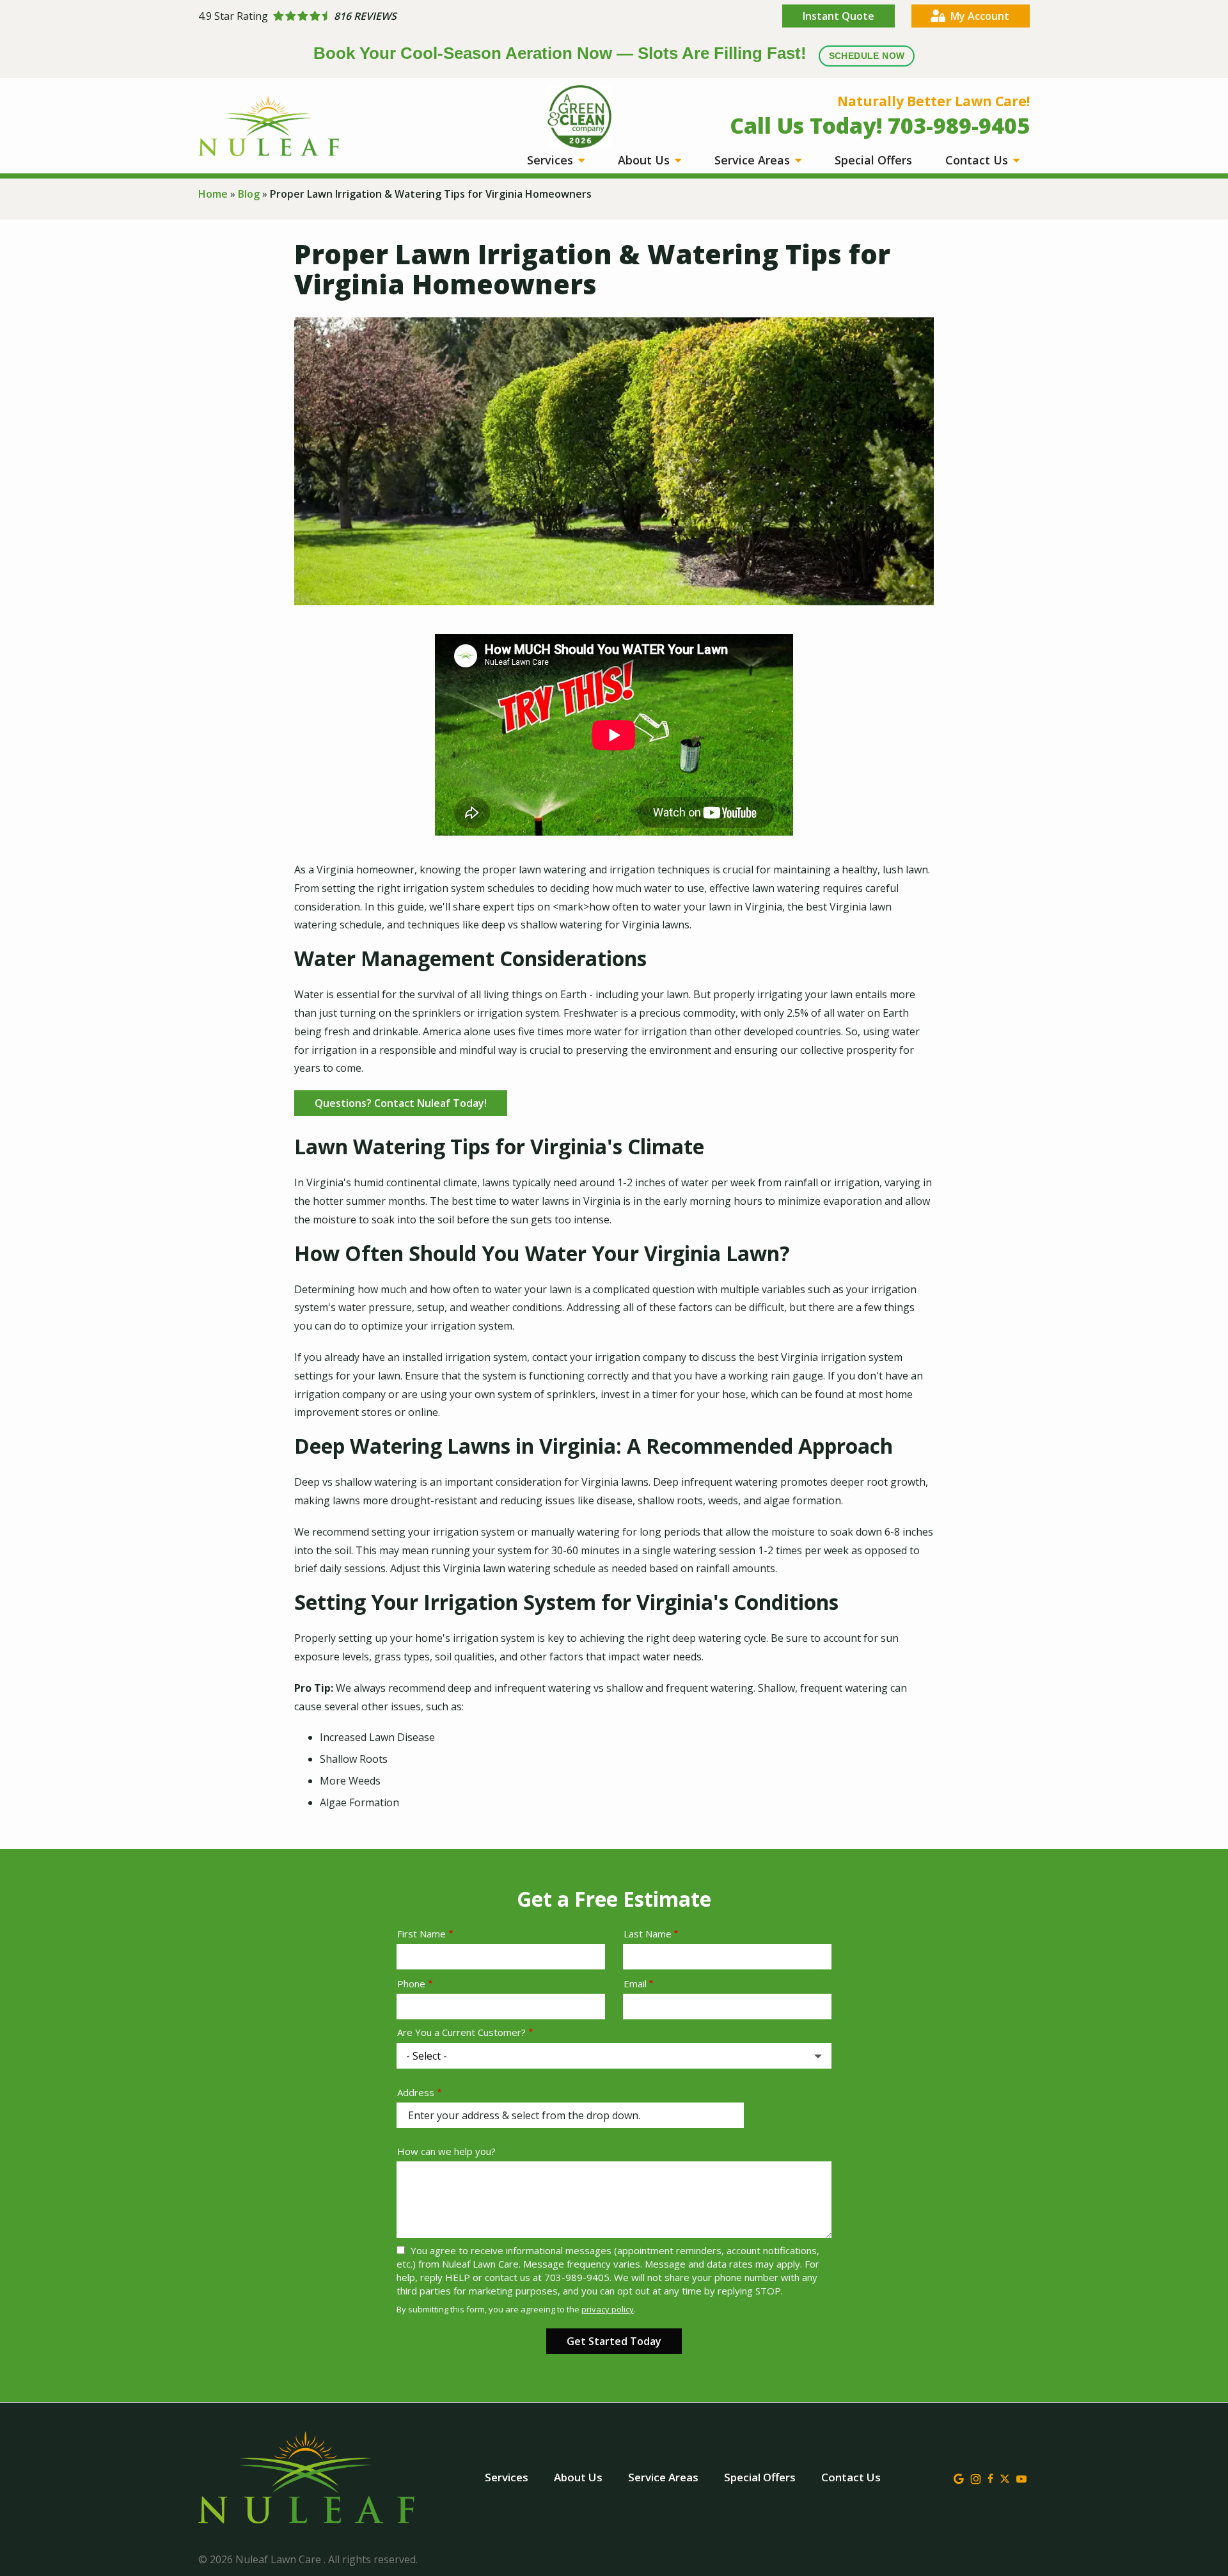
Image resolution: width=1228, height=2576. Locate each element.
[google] (959, 2477)
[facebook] (990, 2477)
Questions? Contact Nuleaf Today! (401, 1103)
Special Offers (873, 160)
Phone (411, 1984)
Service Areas (754, 160)
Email (635, 1984)
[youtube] (1021, 2477)
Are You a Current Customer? (461, 2032)
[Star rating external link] (406, 16)
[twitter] (1005, 2477)
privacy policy (608, 2309)
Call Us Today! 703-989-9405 (880, 125)
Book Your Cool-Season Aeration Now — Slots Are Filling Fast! (609, 53)
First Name (421, 1934)
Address (416, 2092)
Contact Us (978, 160)
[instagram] (976, 2477)
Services (552, 160)
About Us (645, 160)
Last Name (648, 1934)
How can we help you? (446, 2151)
